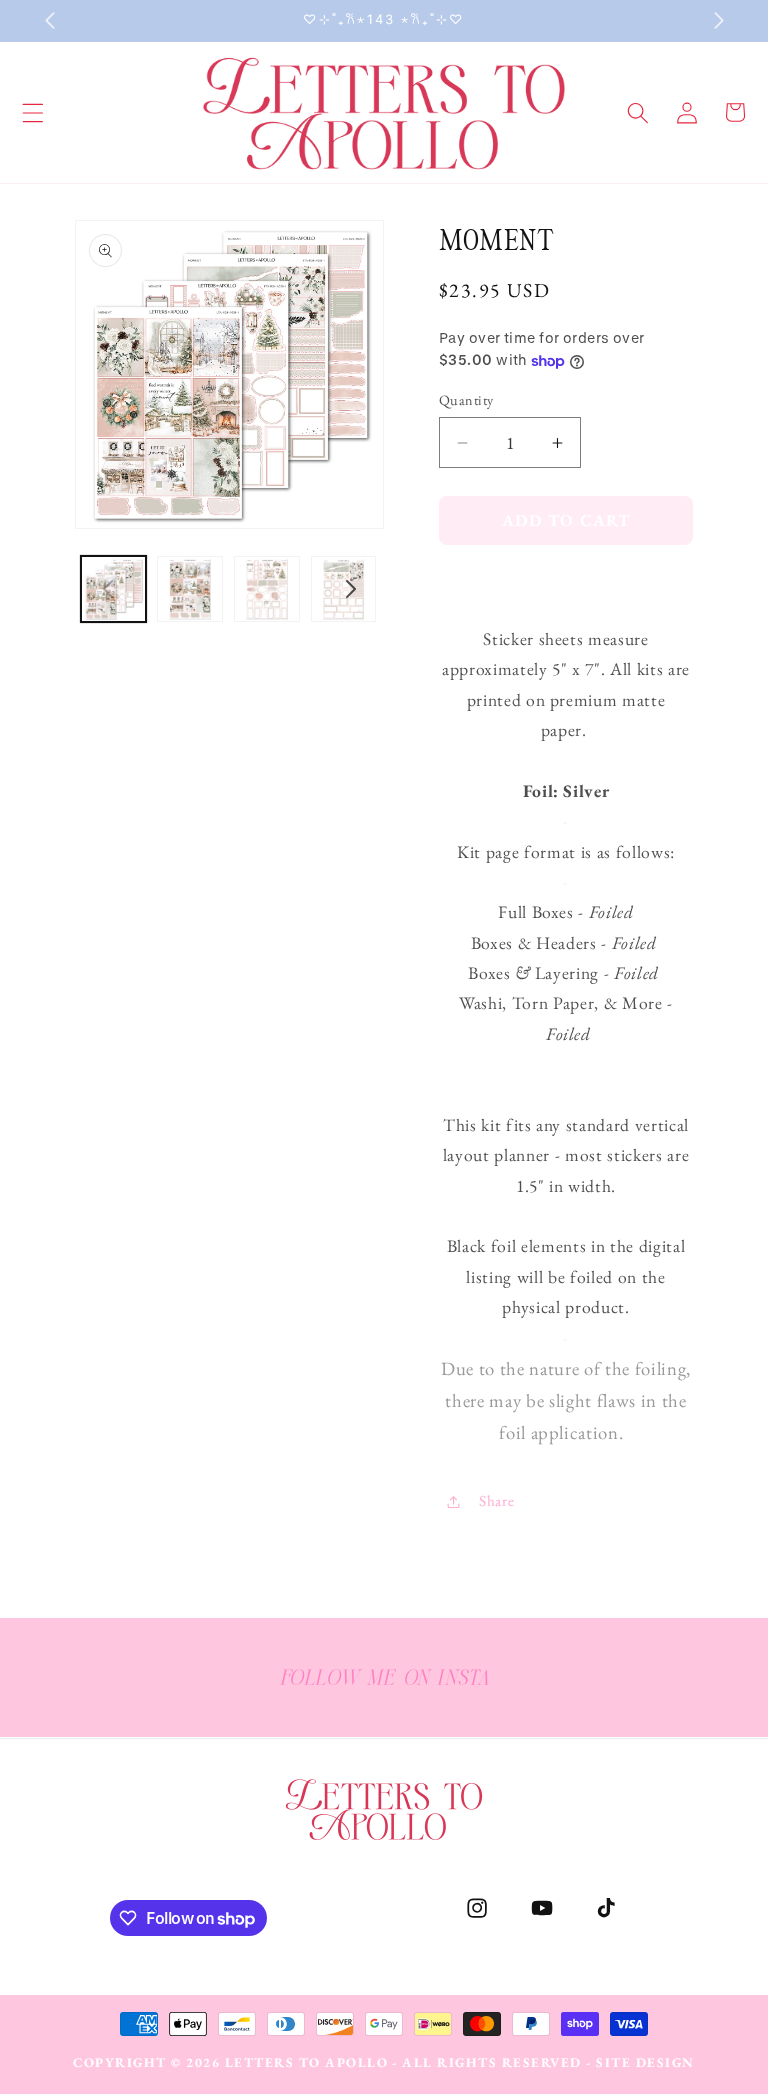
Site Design (645, 2062)
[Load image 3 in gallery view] (267, 589)
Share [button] (496, 1500)
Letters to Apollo (307, 2062)
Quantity (466, 400)
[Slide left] (108, 589)
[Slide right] (351, 589)
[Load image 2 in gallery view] (190, 589)
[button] (638, 112)
